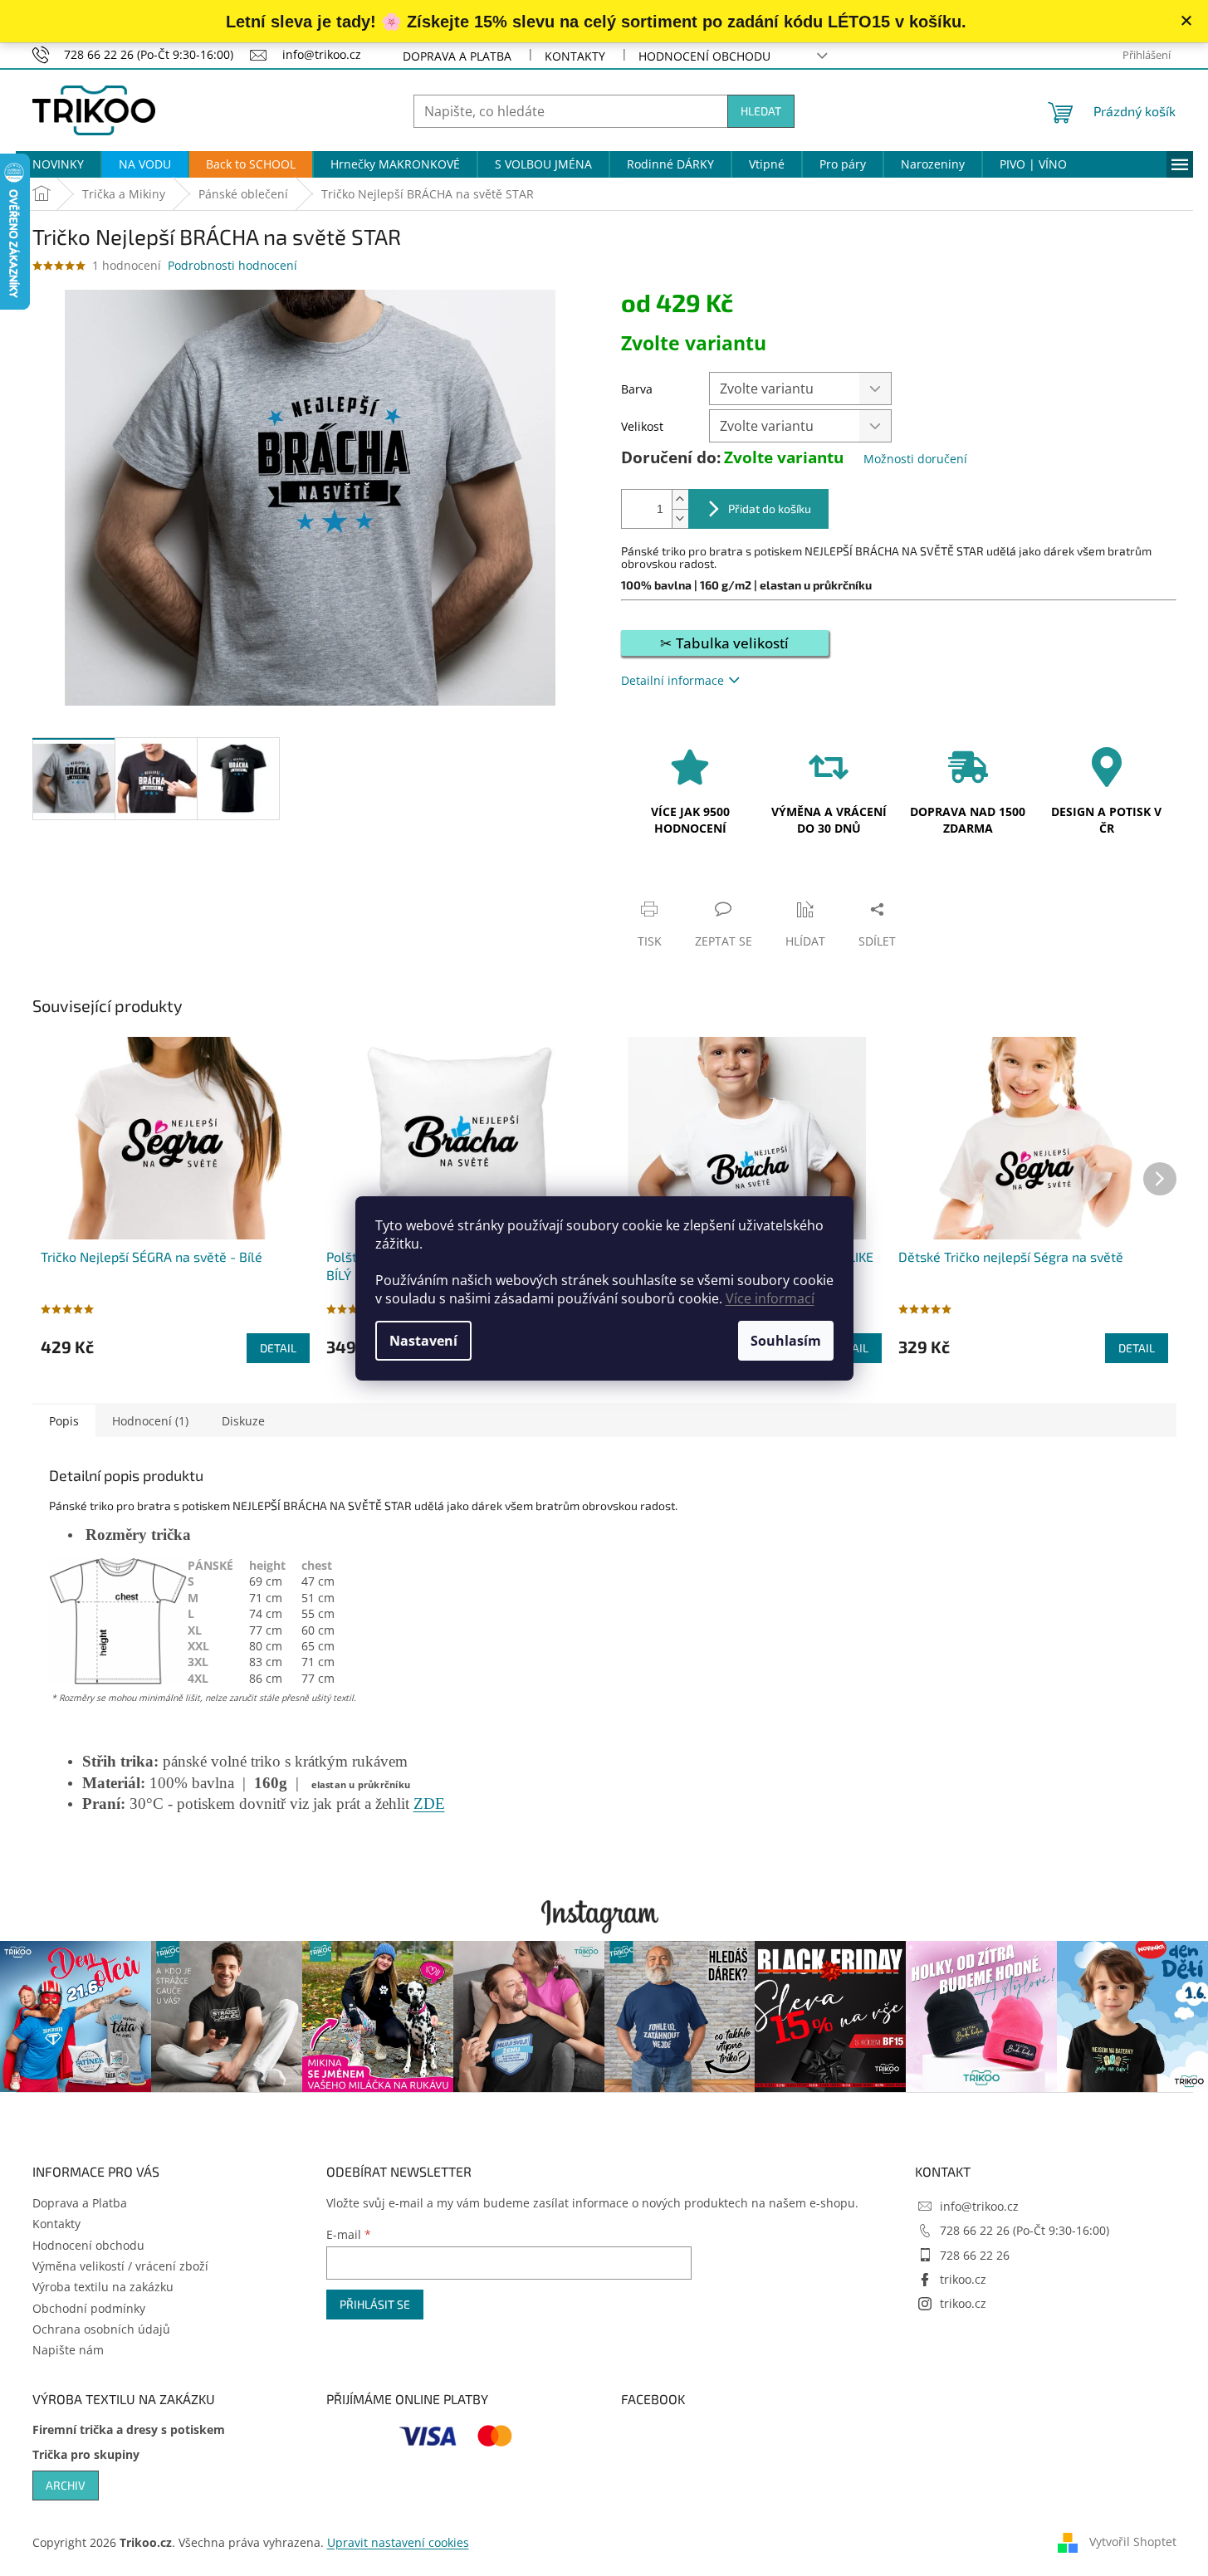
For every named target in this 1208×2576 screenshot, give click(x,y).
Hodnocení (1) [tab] (150, 1421)
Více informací (770, 1298)
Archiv (66, 2485)
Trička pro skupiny (86, 2454)
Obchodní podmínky (89, 2308)
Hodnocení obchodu (704, 56)
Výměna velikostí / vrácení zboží (120, 2266)
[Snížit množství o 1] (680, 518)
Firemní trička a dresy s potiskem (129, 2429)
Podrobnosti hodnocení (232, 265)
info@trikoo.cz (979, 2206)
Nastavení (423, 1341)
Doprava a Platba (457, 56)
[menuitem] (58, 164)
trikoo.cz (963, 2279)
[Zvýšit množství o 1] (680, 499)
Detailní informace (672, 680)
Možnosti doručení (915, 459)
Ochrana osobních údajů (101, 2329)
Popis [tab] (64, 1421)
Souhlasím (786, 1341)
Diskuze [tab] (243, 1421)
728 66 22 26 (975, 2255)
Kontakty (575, 56)
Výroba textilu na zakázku (103, 2287)
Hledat (761, 111)
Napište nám (68, 2350)
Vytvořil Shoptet (1133, 2541)
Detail (278, 1348)
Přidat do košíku (770, 508)
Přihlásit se (375, 2304)
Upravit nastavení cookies (398, 2542)
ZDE (429, 1804)
